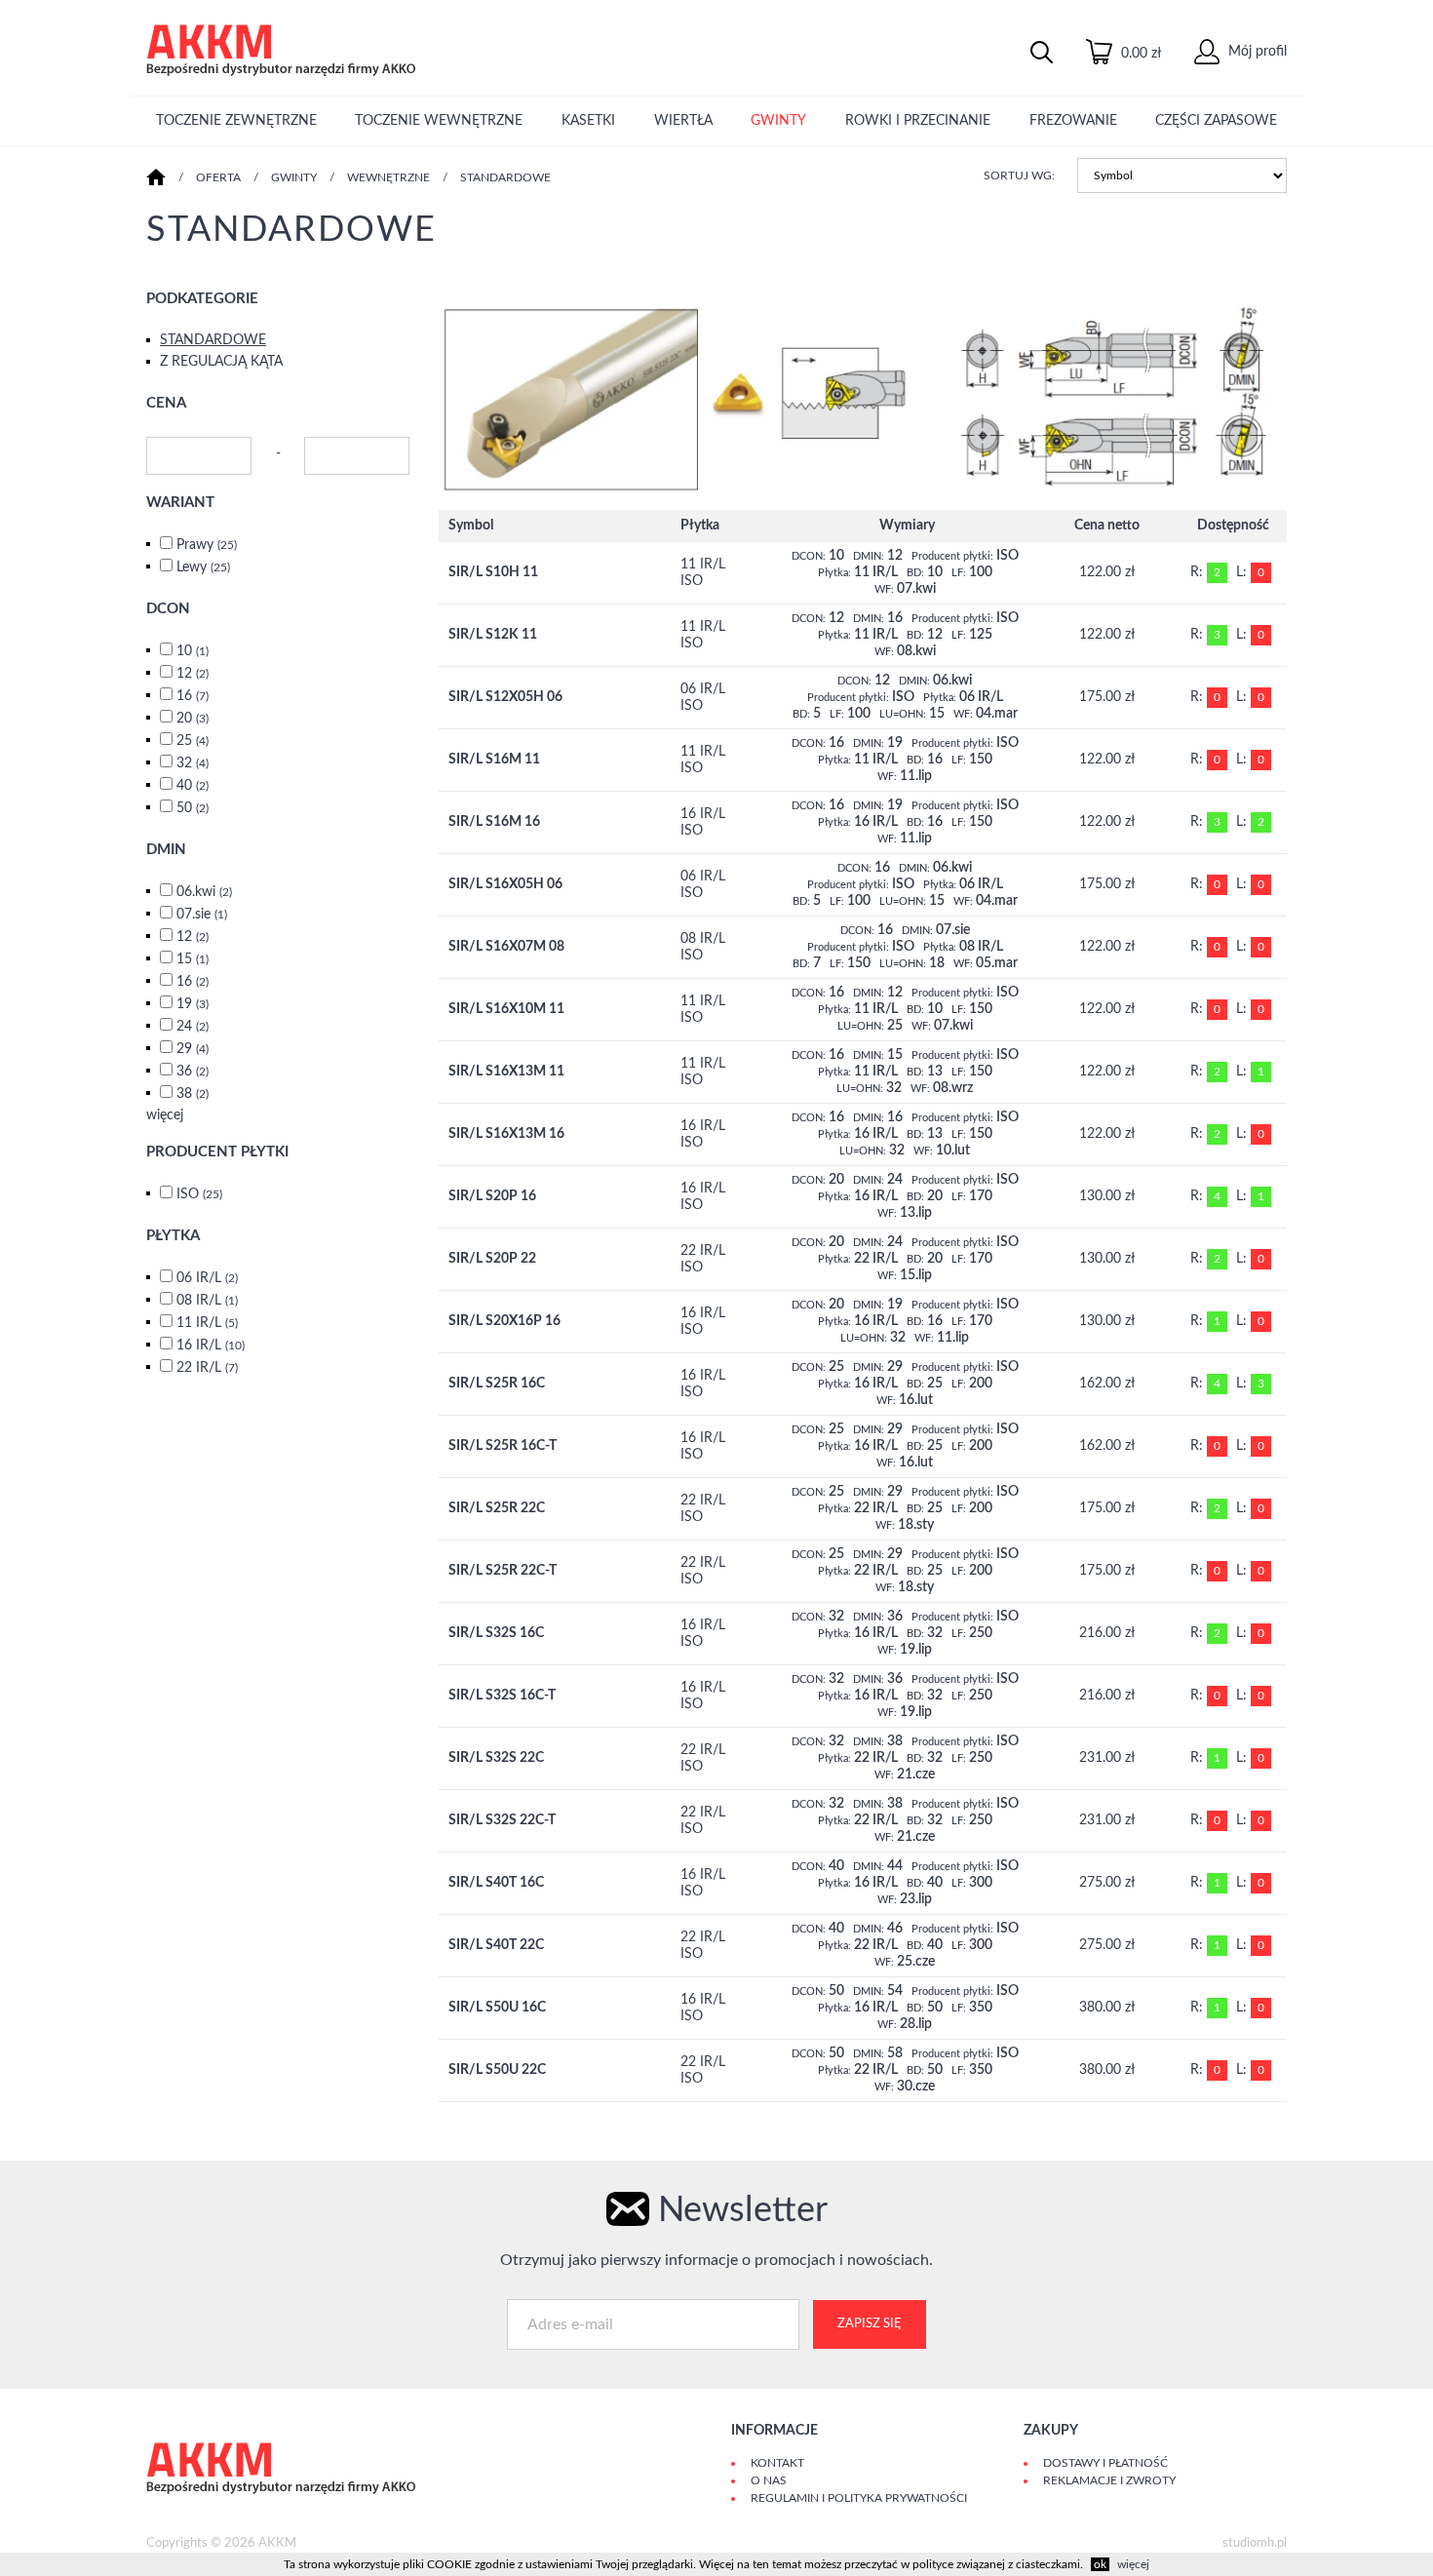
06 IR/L (207, 1278)
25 (193, 741)
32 (193, 763)
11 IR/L (207, 1323)
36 (193, 1072)
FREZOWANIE (1073, 121)
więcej (165, 1115)
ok (1100, 2564)
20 (193, 719)
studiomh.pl (1255, 2543)
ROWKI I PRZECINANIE (918, 121)
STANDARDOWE (505, 177)
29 (193, 1049)
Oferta (218, 177)
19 (193, 1004)
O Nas (769, 2480)
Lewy (203, 567)
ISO (199, 1194)
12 (193, 674)
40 (193, 786)
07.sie (202, 915)
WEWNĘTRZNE (388, 177)
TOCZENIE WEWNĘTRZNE (439, 121)
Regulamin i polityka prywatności (859, 2498)
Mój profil (1256, 52)
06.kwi (204, 892)
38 (193, 1094)
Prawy (207, 545)
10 (193, 651)
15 (193, 959)
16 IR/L (211, 1346)
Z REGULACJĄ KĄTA (221, 362)
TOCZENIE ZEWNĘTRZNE (236, 121)
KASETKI (588, 121)
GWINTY (778, 121)
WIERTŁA (683, 121)
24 (193, 1027)
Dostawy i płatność (1105, 2463)
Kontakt (777, 2463)
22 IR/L (207, 1368)
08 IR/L (207, 1301)
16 (193, 696)
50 (193, 808)
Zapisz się (870, 2324)
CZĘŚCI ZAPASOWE (1216, 121)
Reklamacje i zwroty (1109, 2480)
